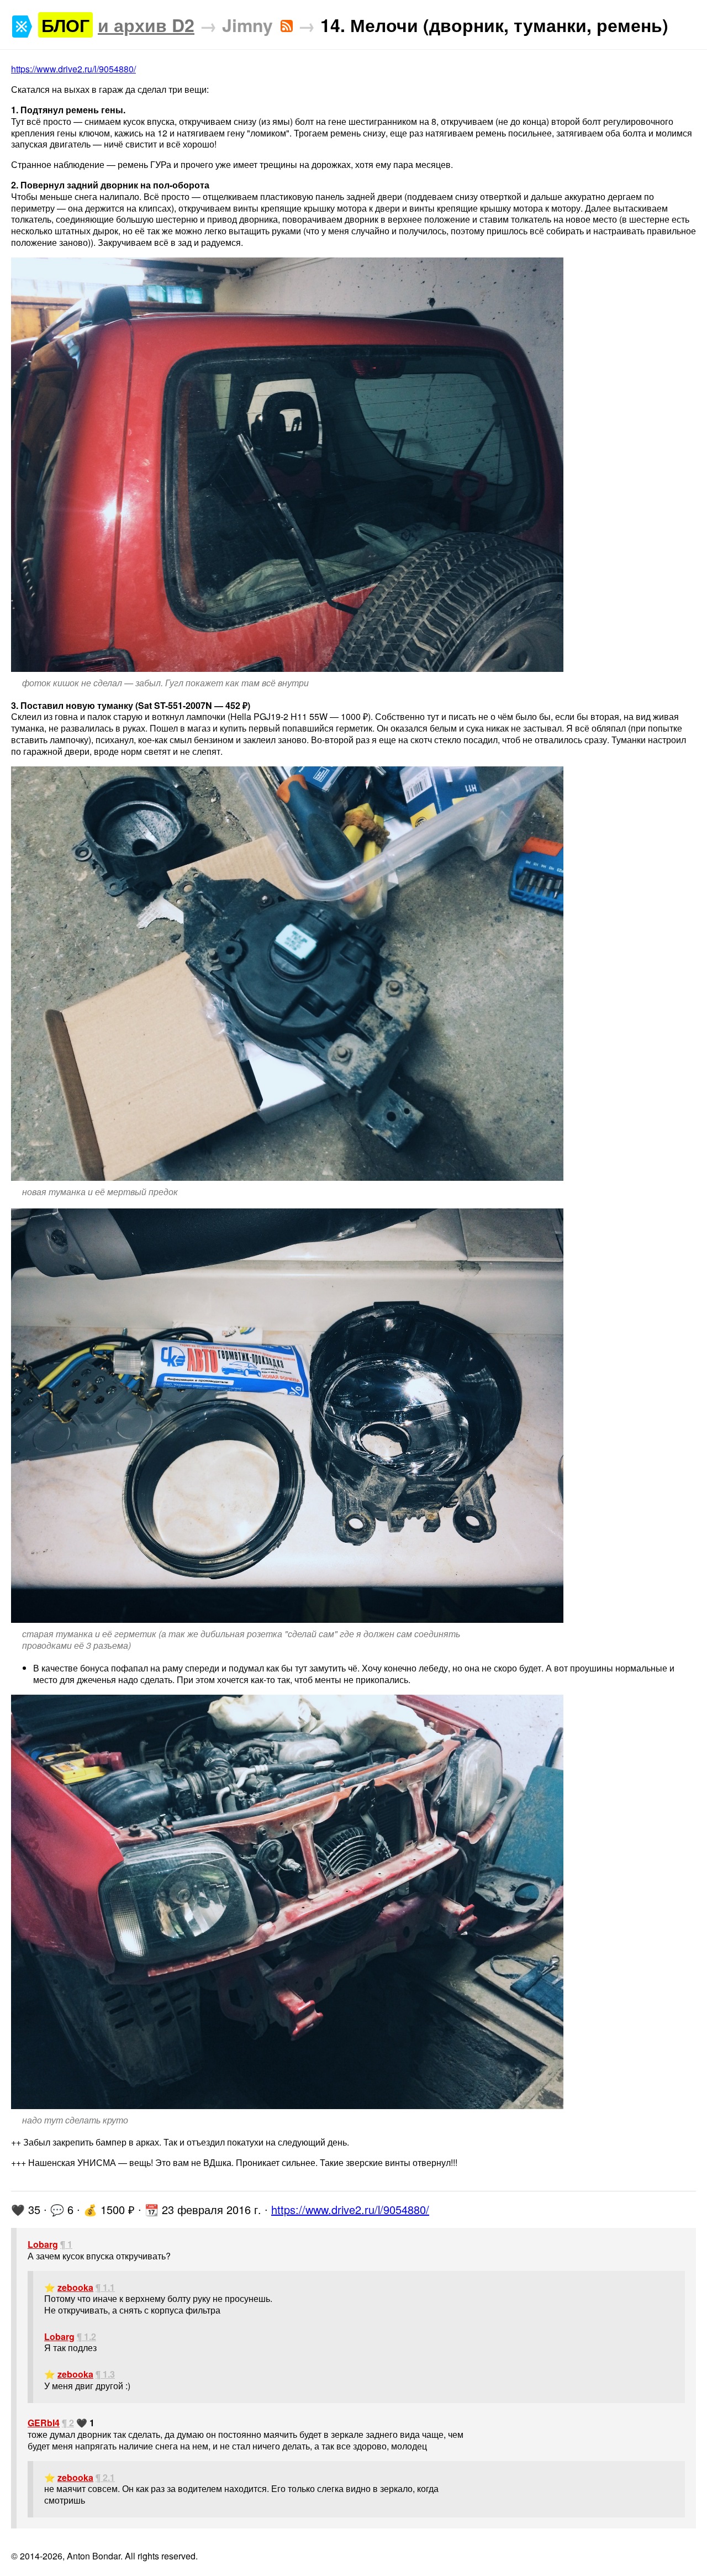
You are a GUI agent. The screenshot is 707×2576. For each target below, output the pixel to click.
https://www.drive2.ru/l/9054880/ (73, 69)
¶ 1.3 (105, 2374)
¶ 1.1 (105, 2287)
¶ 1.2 (86, 2336)
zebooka (75, 2287)
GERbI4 (44, 2423)
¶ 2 (68, 2423)
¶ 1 (66, 2244)
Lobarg (43, 2244)
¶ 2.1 (105, 2477)
